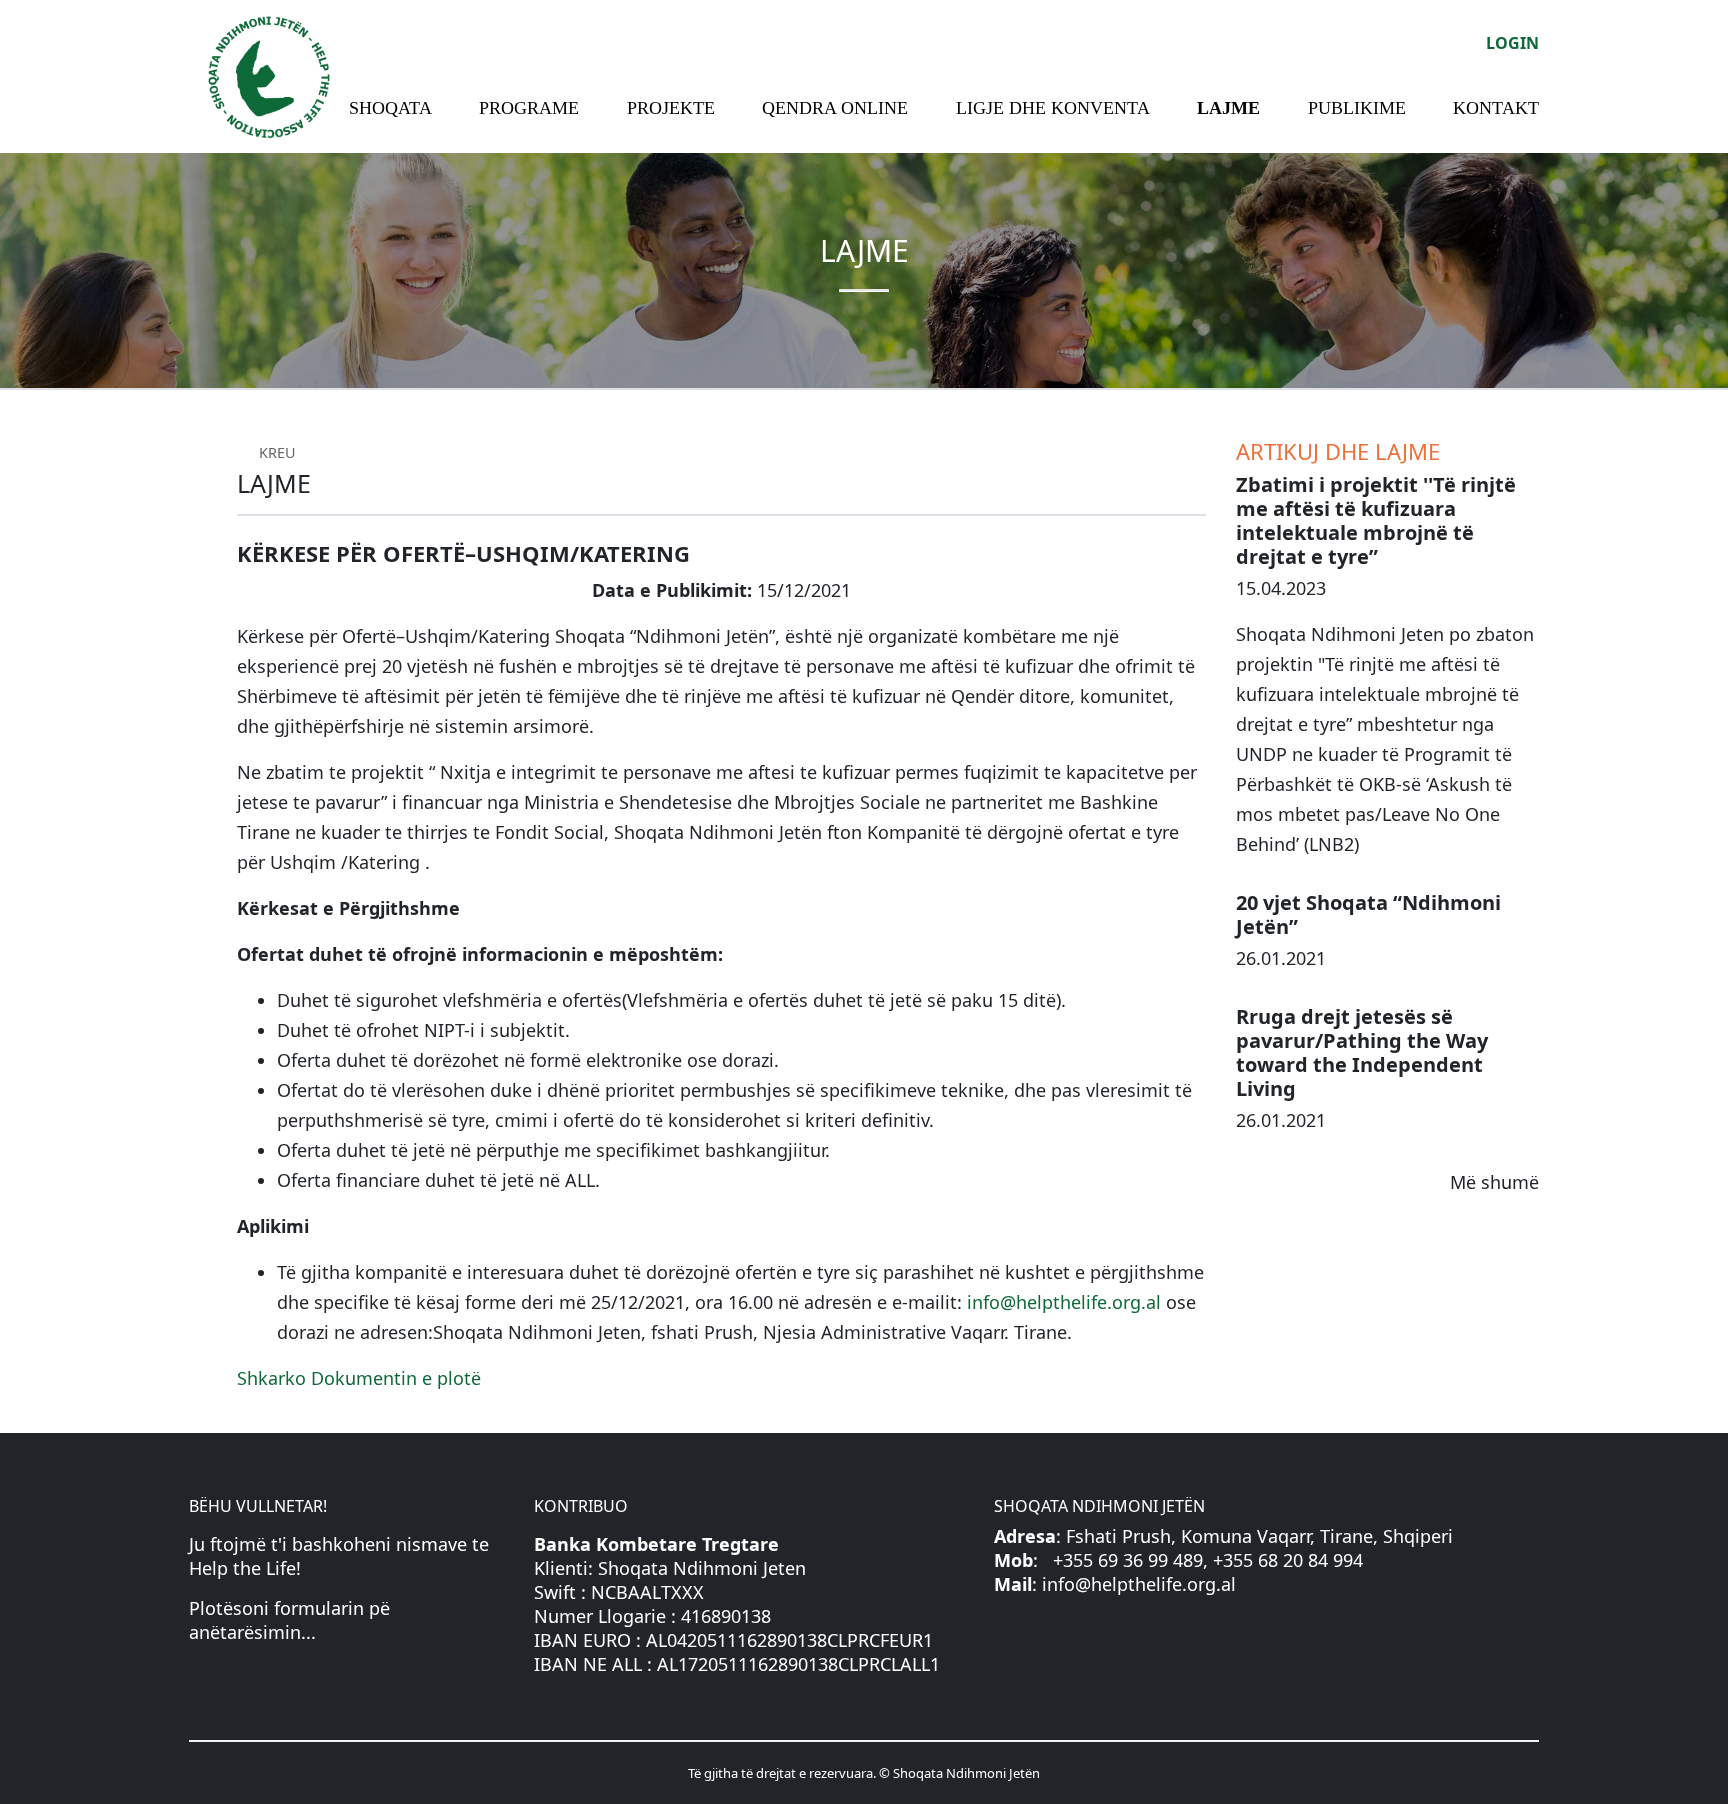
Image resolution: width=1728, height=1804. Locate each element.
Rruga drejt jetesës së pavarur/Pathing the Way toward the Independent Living (1362, 1052)
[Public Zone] (269, 74)
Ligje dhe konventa (1053, 108)
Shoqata (390, 108)
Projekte (671, 108)
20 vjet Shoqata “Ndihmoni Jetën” (1368, 914)
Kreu (275, 452)
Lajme (1228, 108)
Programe (529, 108)
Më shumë (1494, 1182)
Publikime (1357, 108)
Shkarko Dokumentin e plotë (359, 1378)
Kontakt (1496, 108)
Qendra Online (835, 108)
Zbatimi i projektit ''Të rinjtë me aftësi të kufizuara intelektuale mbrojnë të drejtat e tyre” (1376, 520)
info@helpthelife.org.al (1064, 1302)
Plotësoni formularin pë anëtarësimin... (289, 1620)
